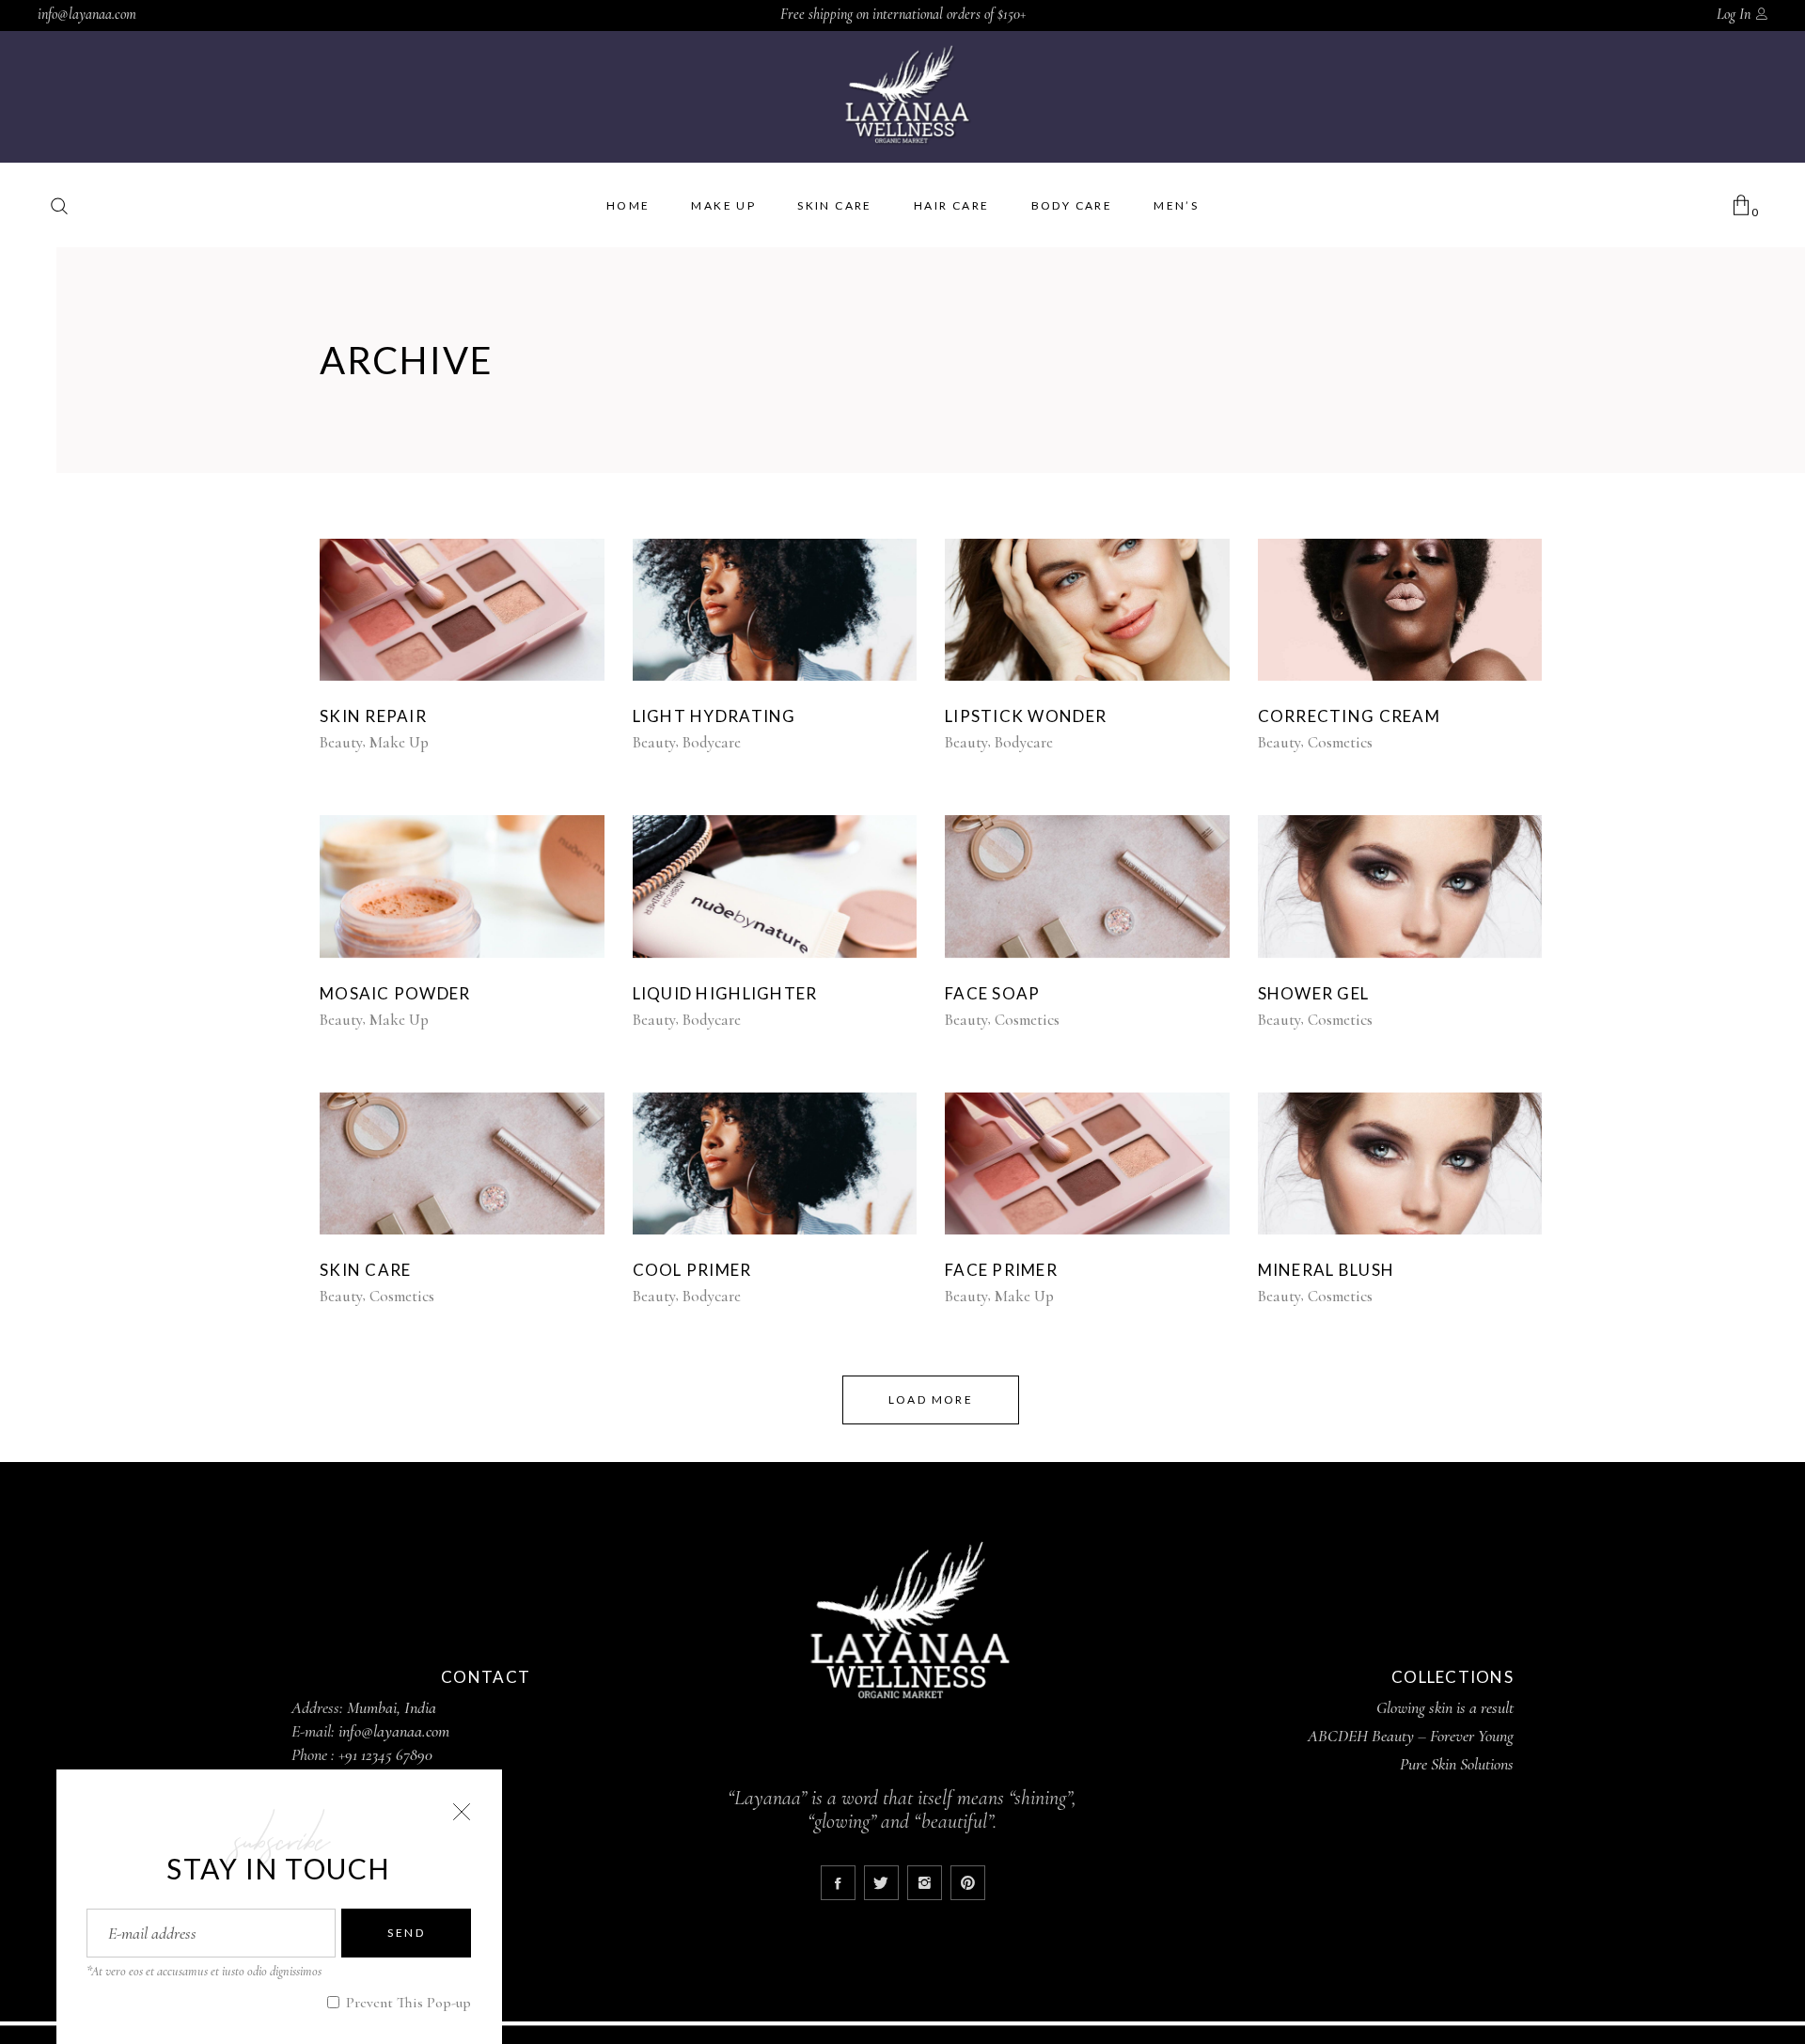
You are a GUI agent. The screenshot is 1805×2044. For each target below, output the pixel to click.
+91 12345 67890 (385, 1754)
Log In (1734, 14)
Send (406, 1933)
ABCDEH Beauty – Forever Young (1411, 1736)
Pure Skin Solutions (1457, 1764)
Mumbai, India (392, 1707)
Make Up (399, 742)
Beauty (341, 742)
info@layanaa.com (87, 14)
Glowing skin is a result (1445, 1707)
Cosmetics (1340, 742)
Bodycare (712, 742)
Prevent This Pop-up (407, 2003)
